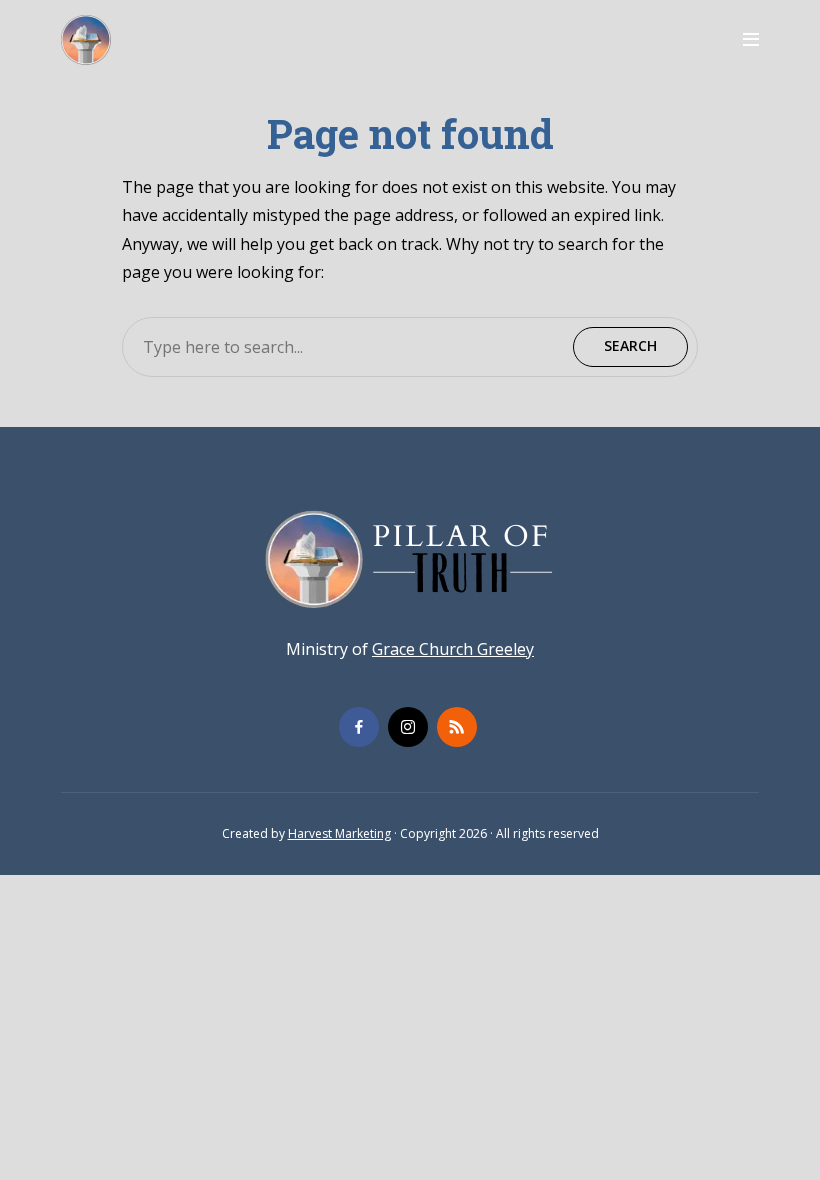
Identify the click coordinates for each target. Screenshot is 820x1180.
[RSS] (457, 727)
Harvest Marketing (339, 833)
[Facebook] (359, 727)
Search (630, 345)
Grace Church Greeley (453, 649)
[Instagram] (408, 727)
